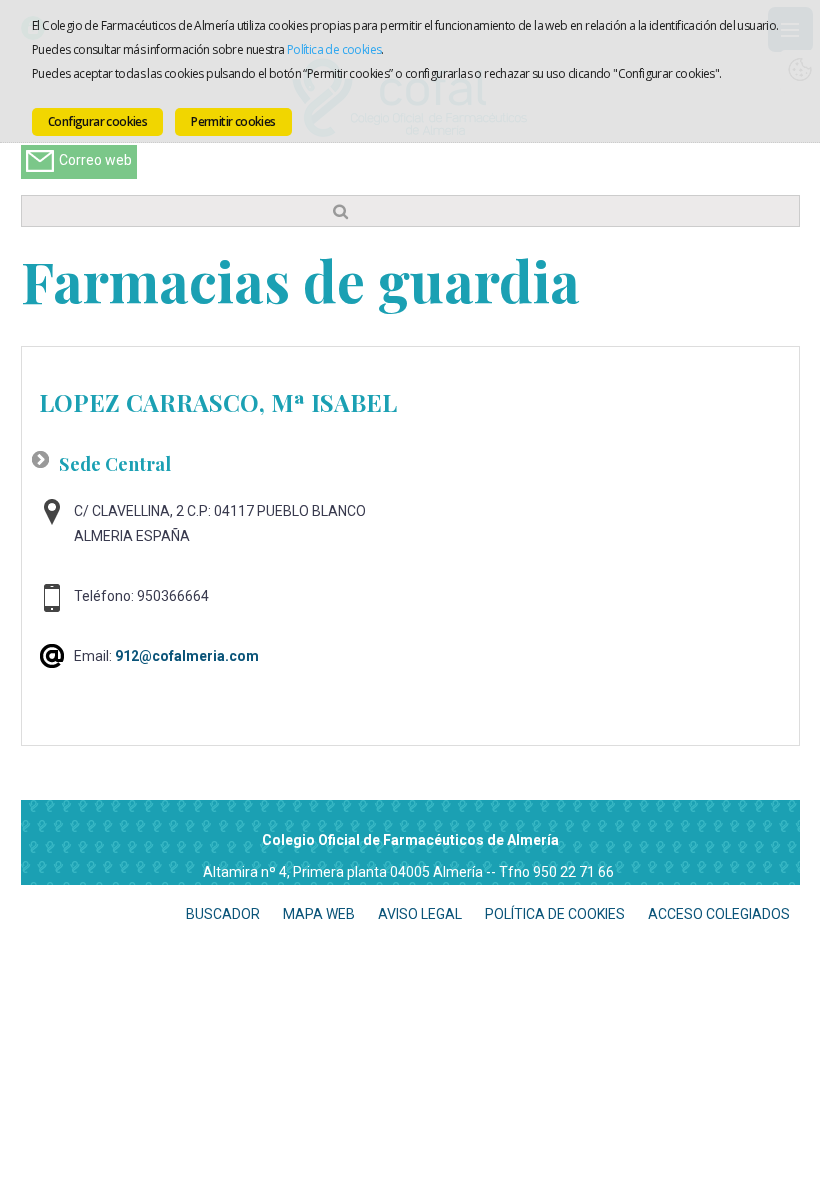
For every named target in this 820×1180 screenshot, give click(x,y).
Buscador (223, 914)
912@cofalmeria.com (187, 656)
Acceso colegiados (719, 914)
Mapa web (319, 914)
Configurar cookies (97, 121)
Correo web (95, 160)
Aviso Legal (420, 914)
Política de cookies (334, 49)
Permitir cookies (233, 121)
